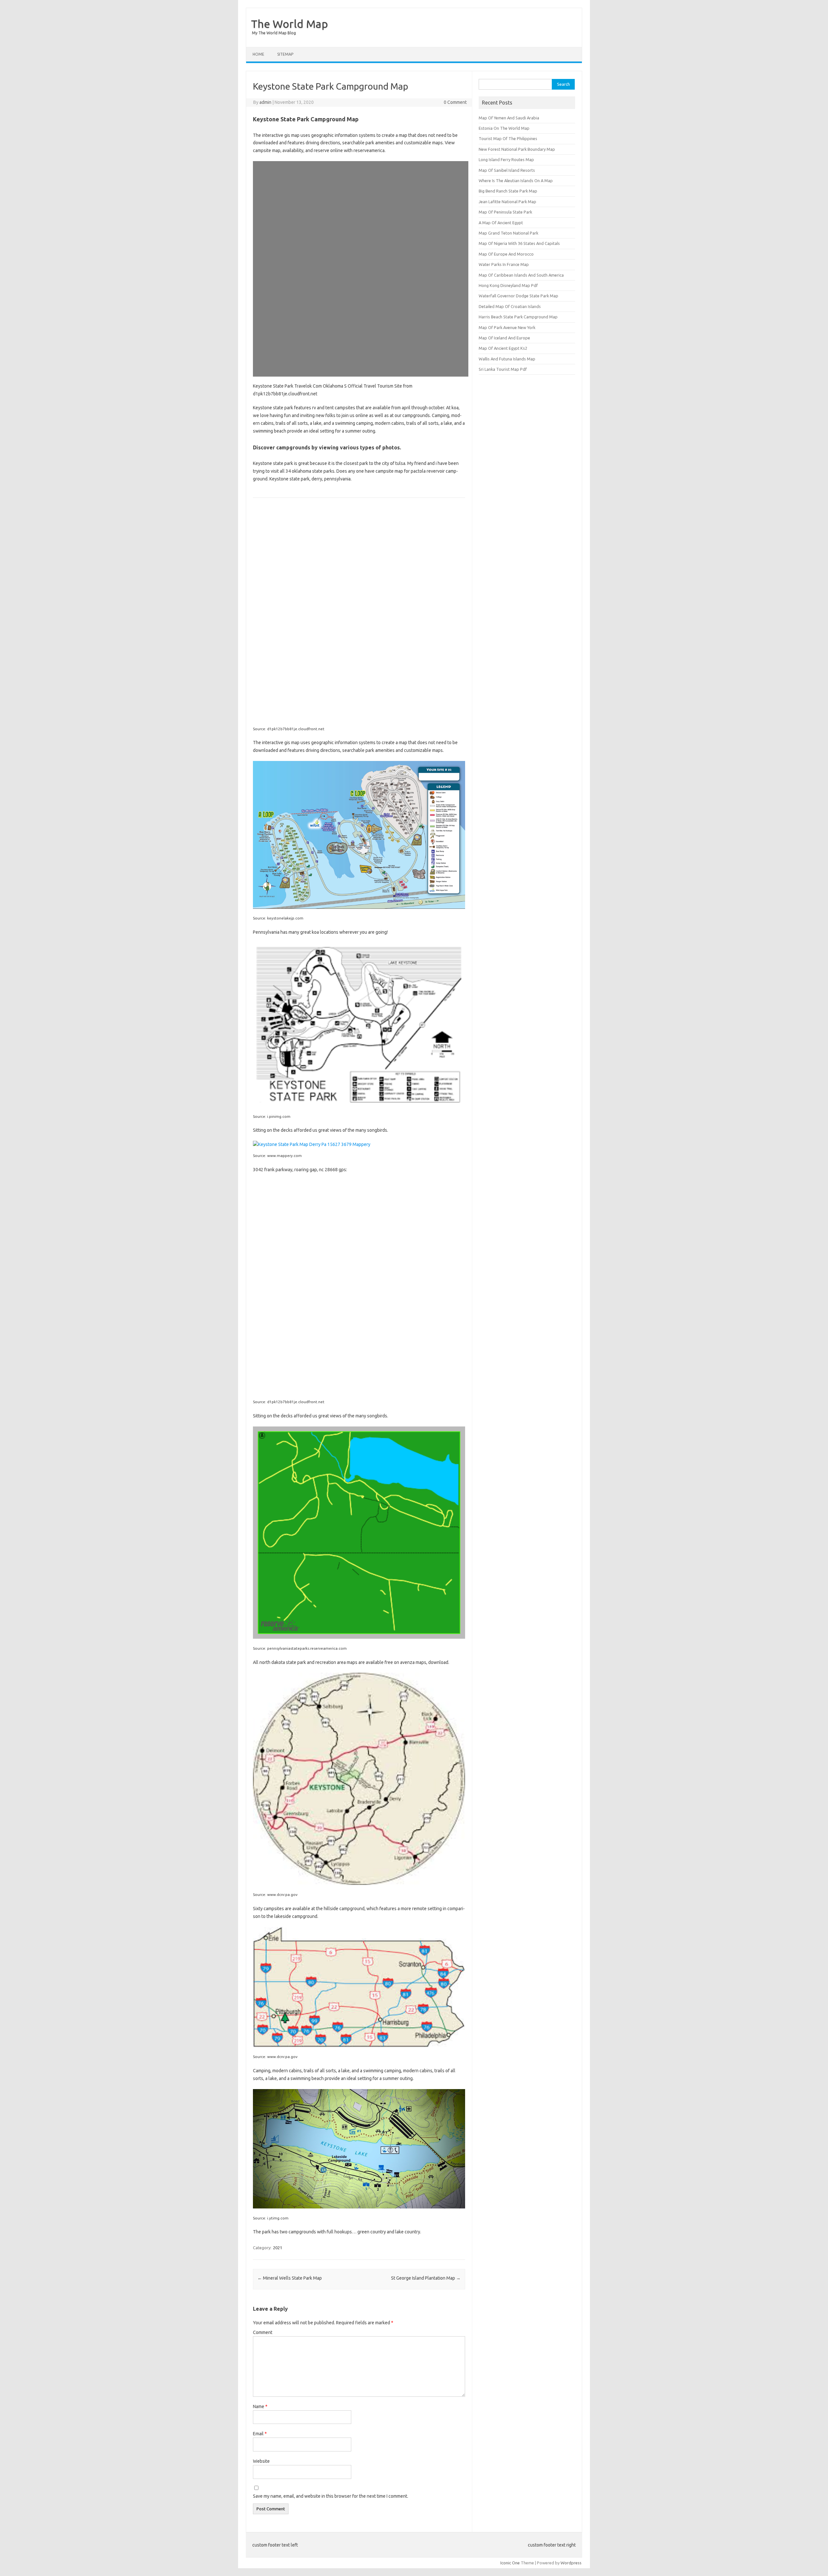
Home (258, 54)
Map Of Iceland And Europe (504, 338)
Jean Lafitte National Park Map (507, 202)
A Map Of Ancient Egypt (501, 223)
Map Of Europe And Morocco (506, 254)
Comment (263, 2332)
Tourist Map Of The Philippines (508, 138)
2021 (278, 2248)
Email (260, 2434)
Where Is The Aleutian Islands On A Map (516, 181)
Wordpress (571, 2563)
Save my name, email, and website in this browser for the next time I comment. (331, 2496)
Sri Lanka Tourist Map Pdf (503, 369)
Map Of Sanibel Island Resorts (507, 170)
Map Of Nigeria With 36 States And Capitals (519, 243)
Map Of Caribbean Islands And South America (521, 275)
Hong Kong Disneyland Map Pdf (508, 285)
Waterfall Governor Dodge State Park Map (518, 296)
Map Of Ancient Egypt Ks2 (503, 348)
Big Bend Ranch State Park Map (508, 191)
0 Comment (455, 102)
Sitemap (285, 54)
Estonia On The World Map (504, 128)
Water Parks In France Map (504, 264)
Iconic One (510, 2563)
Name (260, 2406)
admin (265, 102)
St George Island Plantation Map (426, 2278)
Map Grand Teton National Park (508, 233)
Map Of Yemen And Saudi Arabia (509, 118)
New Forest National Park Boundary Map (517, 149)
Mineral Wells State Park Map (290, 2278)
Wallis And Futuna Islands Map (507, 359)
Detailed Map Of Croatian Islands (510, 306)
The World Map (289, 24)
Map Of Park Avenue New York (507, 327)
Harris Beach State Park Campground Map (518, 317)
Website (261, 2461)
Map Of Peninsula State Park (505, 212)
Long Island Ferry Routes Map (506, 160)
